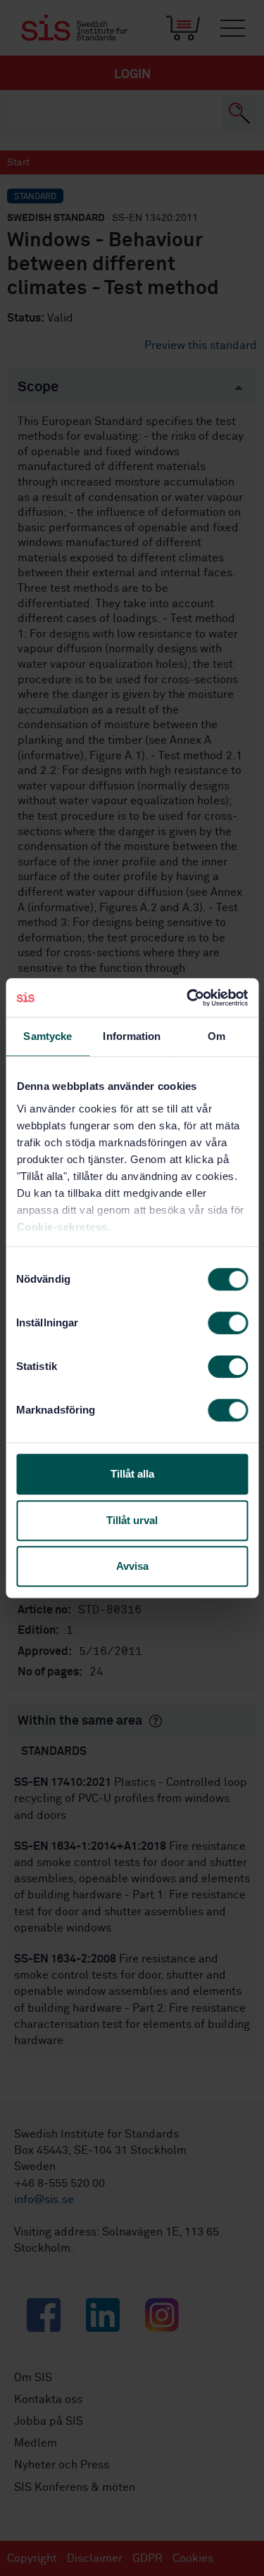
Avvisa (132, 1566)
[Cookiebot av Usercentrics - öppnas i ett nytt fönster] (188, 998)
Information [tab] (132, 1036)
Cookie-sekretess (62, 1227)
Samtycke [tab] (48, 1036)
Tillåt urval (132, 1520)
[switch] (228, 1323)
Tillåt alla (132, 1474)
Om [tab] (216, 1036)
